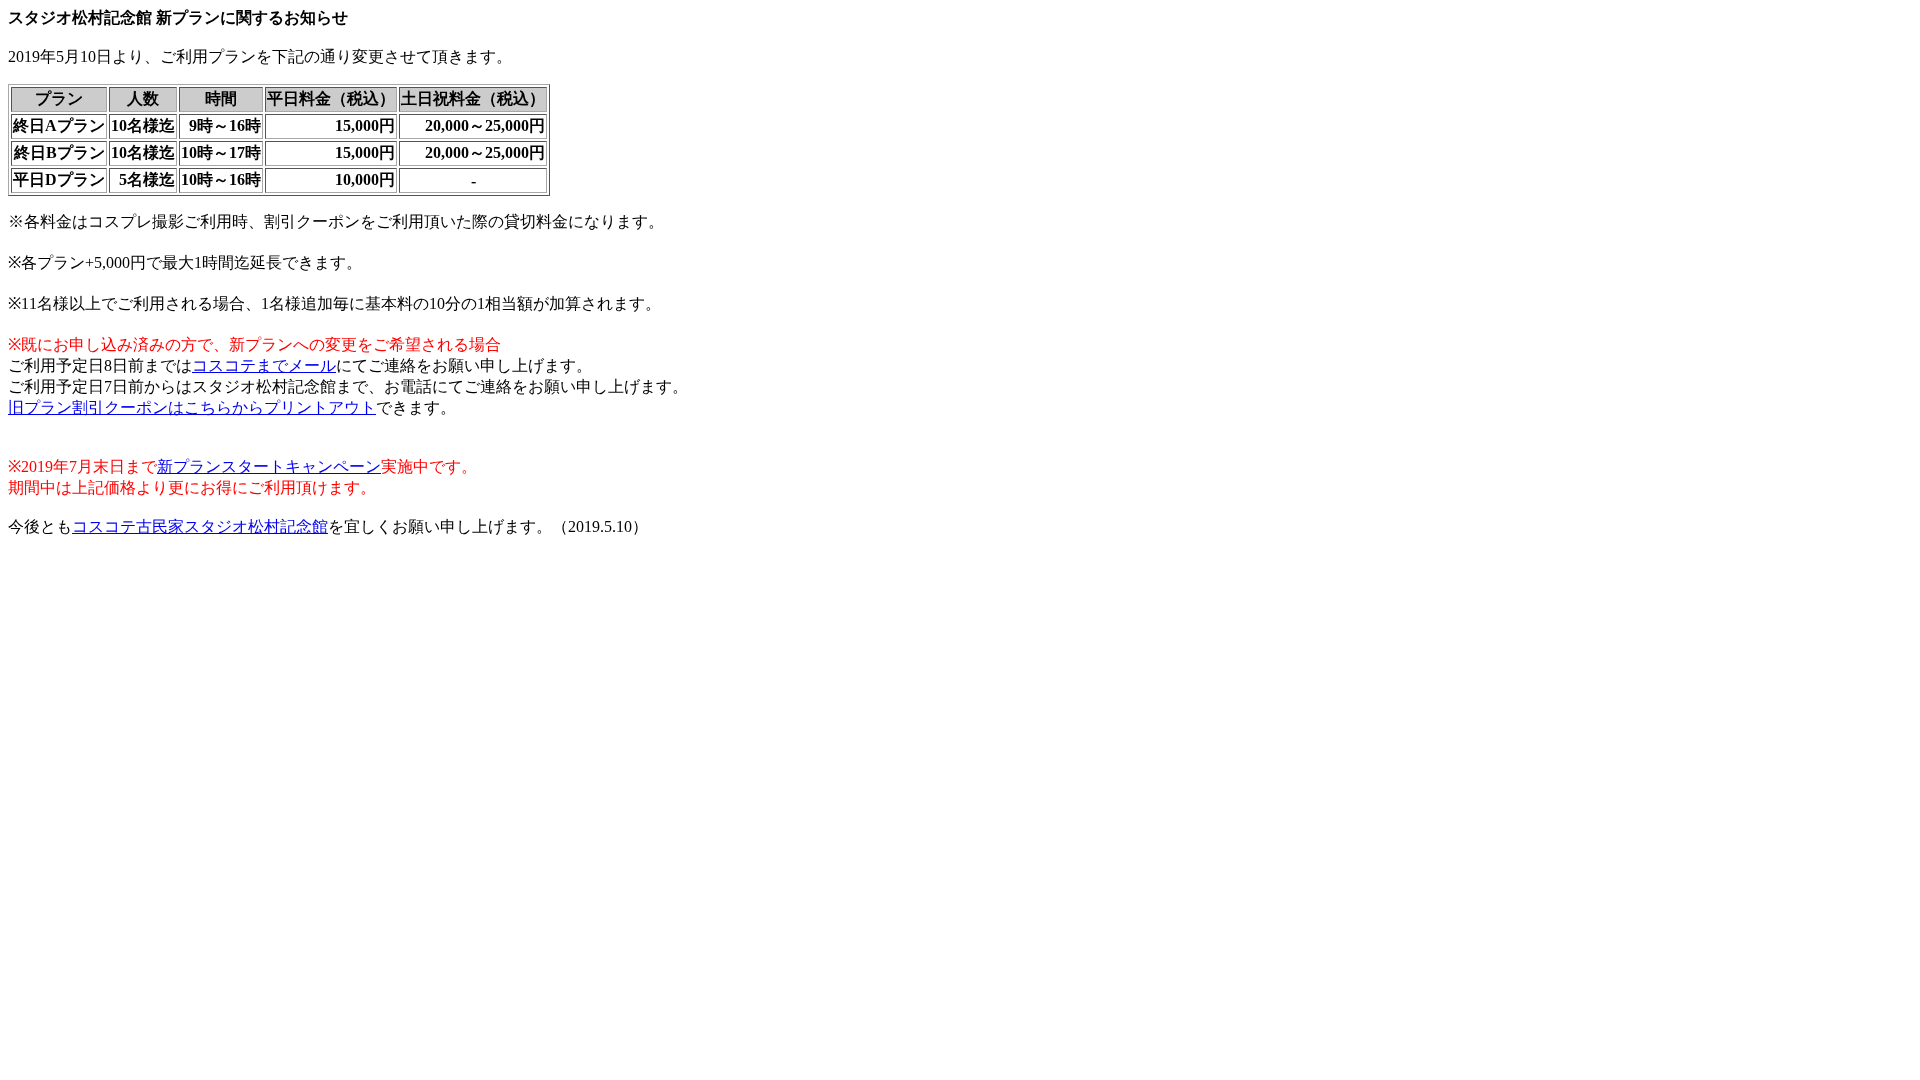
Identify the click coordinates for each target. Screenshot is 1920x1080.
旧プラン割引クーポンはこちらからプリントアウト (192, 407)
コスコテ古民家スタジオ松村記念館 (200, 526)
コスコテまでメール (264, 365)
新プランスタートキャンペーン (269, 466)
